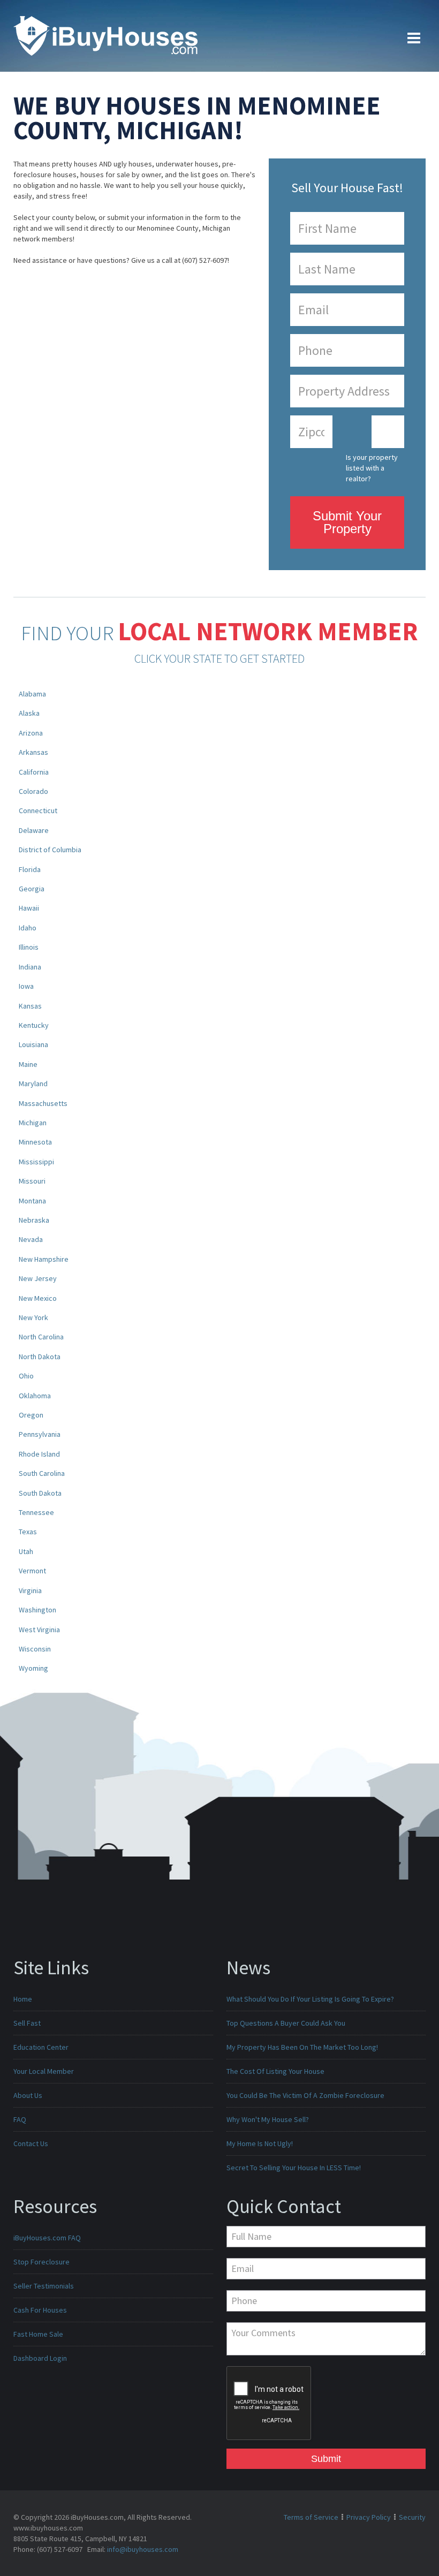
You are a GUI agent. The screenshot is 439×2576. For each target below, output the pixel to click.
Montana (32, 1201)
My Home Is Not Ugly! (260, 2143)
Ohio (26, 1376)
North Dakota (40, 1357)
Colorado (33, 791)
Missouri (32, 1181)
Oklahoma (35, 1396)
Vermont (32, 1571)
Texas (28, 1532)
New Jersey (38, 1278)
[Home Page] (105, 35)
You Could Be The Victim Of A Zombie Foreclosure (305, 2095)
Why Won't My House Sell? (268, 2119)
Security (412, 2517)
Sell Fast (27, 2023)
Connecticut (38, 810)
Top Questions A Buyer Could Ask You (286, 2023)
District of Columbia (50, 850)
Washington (37, 1610)
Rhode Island (39, 1454)
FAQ (20, 2119)
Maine (28, 1064)
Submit (326, 2459)
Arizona (31, 733)
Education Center (41, 2047)
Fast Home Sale (38, 2334)
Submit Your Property (347, 522)
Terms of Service (311, 2517)
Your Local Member (44, 2071)
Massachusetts (43, 1103)
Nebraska (34, 1220)
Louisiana (33, 1044)
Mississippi (36, 1162)
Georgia (32, 889)
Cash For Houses (40, 2310)
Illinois (29, 947)
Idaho (28, 928)
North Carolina (41, 1337)
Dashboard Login (40, 2358)
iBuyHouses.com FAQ (47, 2238)
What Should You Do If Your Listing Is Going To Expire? (310, 1999)
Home (23, 1999)
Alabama (32, 694)
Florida (30, 869)
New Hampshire (44, 1259)
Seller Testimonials (44, 2286)
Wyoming (33, 1668)
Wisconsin (35, 1649)
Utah (26, 1551)
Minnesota (35, 1142)
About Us (28, 2095)
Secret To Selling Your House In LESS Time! (294, 2168)
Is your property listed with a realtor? (372, 468)
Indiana (30, 967)
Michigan (33, 1123)
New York (33, 1317)
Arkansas (33, 752)
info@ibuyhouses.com (143, 2549)
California (34, 772)
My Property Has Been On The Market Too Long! (302, 2047)
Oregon (31, 1415)
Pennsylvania (40, 1434)
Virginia (30, 1590)
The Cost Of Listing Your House (275, 2071)
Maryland (33, 1084)
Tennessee (36, 1512)
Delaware (34, 830)
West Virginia (39, 1630)
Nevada (31, 1239)
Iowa (26, 986)
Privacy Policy (369, 2517)
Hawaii (29, 908)
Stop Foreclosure (41, 2262)
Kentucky (34, 1025)
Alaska (29, 713)
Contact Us (31, 2143)
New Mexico (38, 1298)
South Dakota (40, 1493)
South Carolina (42, 1473)
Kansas (30, 1006)
